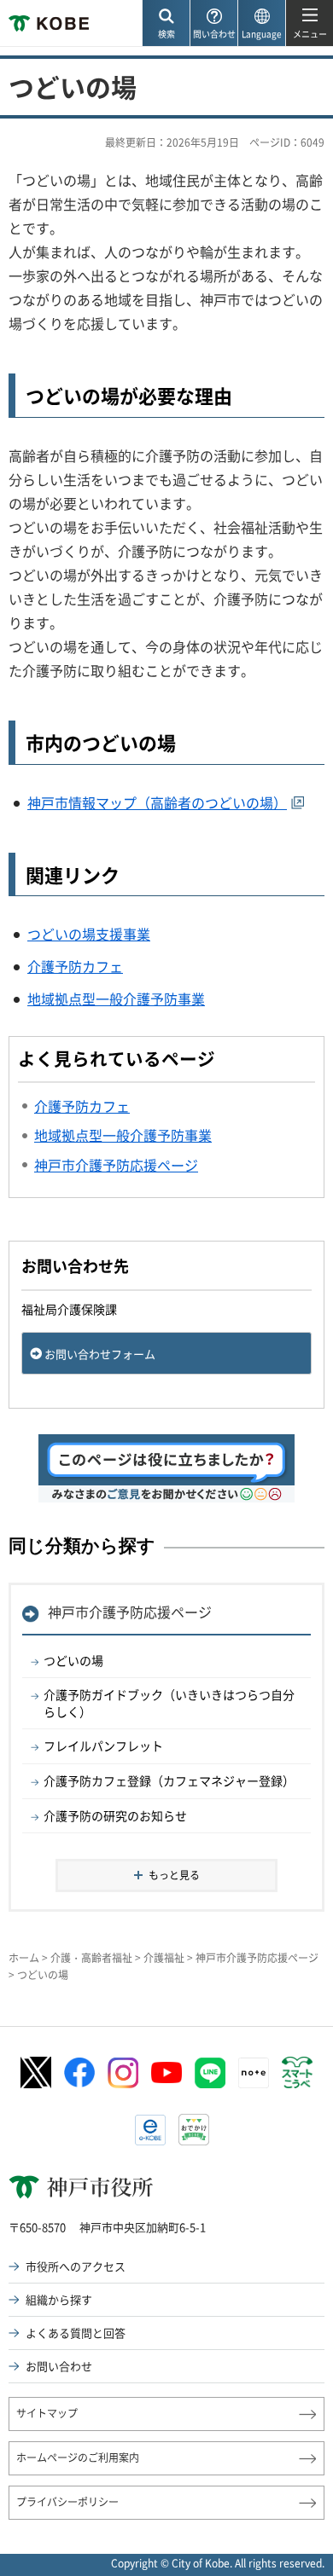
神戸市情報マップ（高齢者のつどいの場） (157, 802)
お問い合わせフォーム (100, 1354)
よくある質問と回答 (76, 2333)
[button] (166, 23)
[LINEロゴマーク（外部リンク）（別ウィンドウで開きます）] (210, 2073)
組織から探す (59, 2299)
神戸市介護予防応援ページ (130, 1612)
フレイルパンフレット (103, 1745)
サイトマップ (47, 2413)
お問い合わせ (59, 2366)
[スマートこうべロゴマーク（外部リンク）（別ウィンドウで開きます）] (297, 2073)
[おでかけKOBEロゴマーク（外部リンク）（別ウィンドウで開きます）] (194, 2130)
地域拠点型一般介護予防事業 (116, 999)
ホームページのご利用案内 (78, 2457)
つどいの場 (73, 1660)
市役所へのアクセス (76, 2266)
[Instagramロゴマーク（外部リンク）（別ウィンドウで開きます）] (123, 2073)
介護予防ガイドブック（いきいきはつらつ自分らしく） (169, 1703)
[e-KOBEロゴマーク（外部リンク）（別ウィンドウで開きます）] (150, 2130)
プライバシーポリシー (67, 2502)
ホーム (24, 1958)
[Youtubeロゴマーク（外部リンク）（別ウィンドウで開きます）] (166, 2072)
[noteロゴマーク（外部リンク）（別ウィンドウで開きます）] (254, 2073)
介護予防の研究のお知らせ (115, 1815)
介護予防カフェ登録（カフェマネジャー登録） (169, 1780)
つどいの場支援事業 (89, 934)
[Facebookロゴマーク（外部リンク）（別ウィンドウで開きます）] (79, 2073)
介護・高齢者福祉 (91, 1958)
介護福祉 (164, 1958)
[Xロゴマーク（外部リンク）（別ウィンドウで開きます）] (36, 2072)
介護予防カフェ (75, 966)
